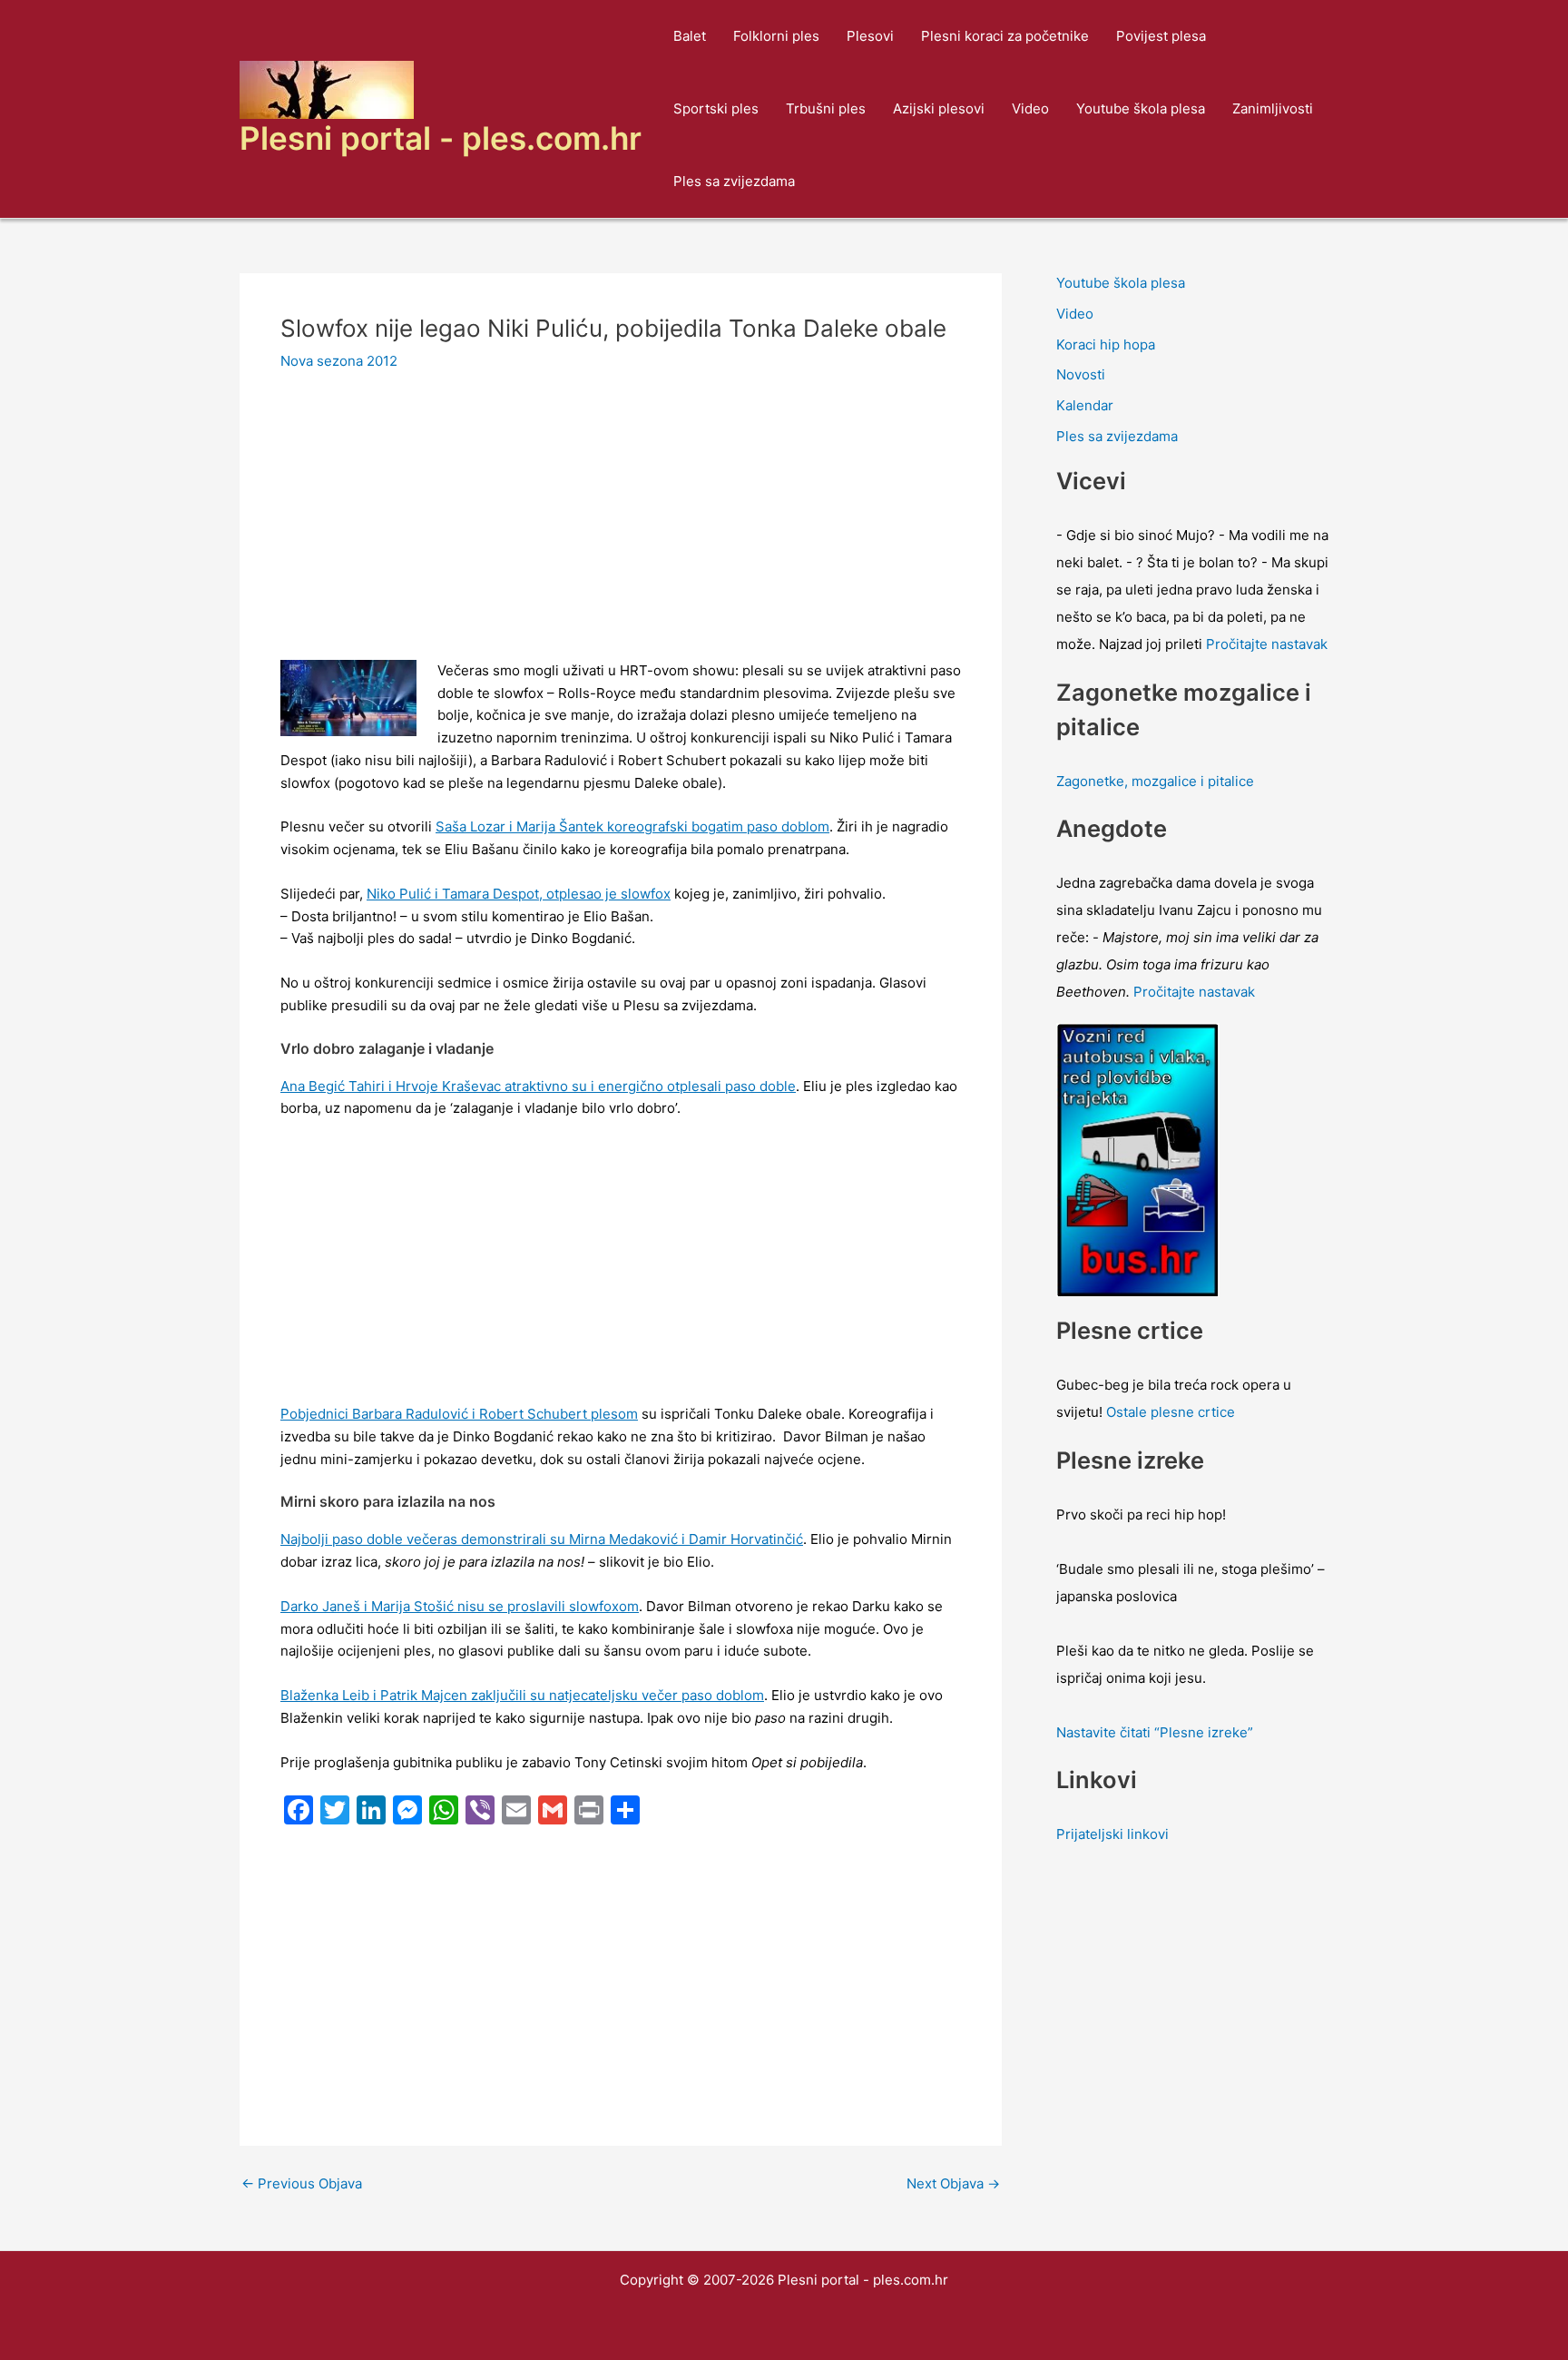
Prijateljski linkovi (1112, 1834)
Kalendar (1085, 405)
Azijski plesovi (939, 108)
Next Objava (953, 2183)
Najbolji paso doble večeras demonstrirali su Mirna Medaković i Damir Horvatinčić (542, 1539)
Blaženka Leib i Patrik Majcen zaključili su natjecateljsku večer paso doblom (522, 1695)
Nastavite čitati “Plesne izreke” (1155, 1732)
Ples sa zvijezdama (734, 181)
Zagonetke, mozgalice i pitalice (1155, 781)
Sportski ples (716, 108)
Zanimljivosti (1273, 108)
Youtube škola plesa (1141, 108)
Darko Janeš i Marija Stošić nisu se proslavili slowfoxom (460, 1606)
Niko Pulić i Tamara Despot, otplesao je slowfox (519, 894)
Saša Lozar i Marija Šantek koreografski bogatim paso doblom (632, 826)
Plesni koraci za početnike (1005, 36)
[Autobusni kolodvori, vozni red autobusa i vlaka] (1138, 1159)
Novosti (1081, 374)
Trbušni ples (826, 108)
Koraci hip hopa (1106, 344)
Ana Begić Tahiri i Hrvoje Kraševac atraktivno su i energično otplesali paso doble (538, 1086)
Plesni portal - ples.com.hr (441, 138)
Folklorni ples (776, 36)
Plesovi (870, 36)
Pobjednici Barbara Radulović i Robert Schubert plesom (459, 1414)
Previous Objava (302, 2183)
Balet (690, 36)
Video (1030, 108)
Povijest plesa (1161, 36)
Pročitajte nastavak (1267, 644)
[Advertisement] (621, 526)
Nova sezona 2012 (339, 361)
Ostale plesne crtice (1171, 1412)
